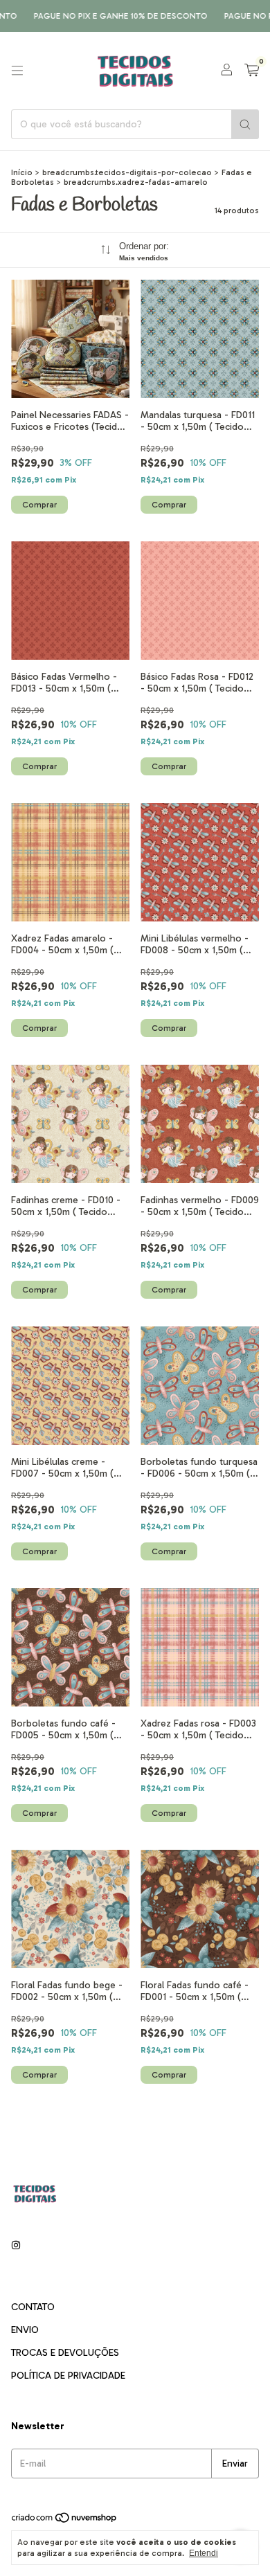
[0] (252, 71)
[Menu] (17, 71)
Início (22, 172)
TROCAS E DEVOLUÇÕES (65, 2353)
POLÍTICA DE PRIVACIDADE (68, 2376)
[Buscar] (245, 124)
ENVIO (25, 2330)
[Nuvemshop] (65, 2521)
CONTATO (33, 2307)
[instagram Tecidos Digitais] (16, 2245)
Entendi (204, 2553)
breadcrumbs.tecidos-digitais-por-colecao (127, 172)
